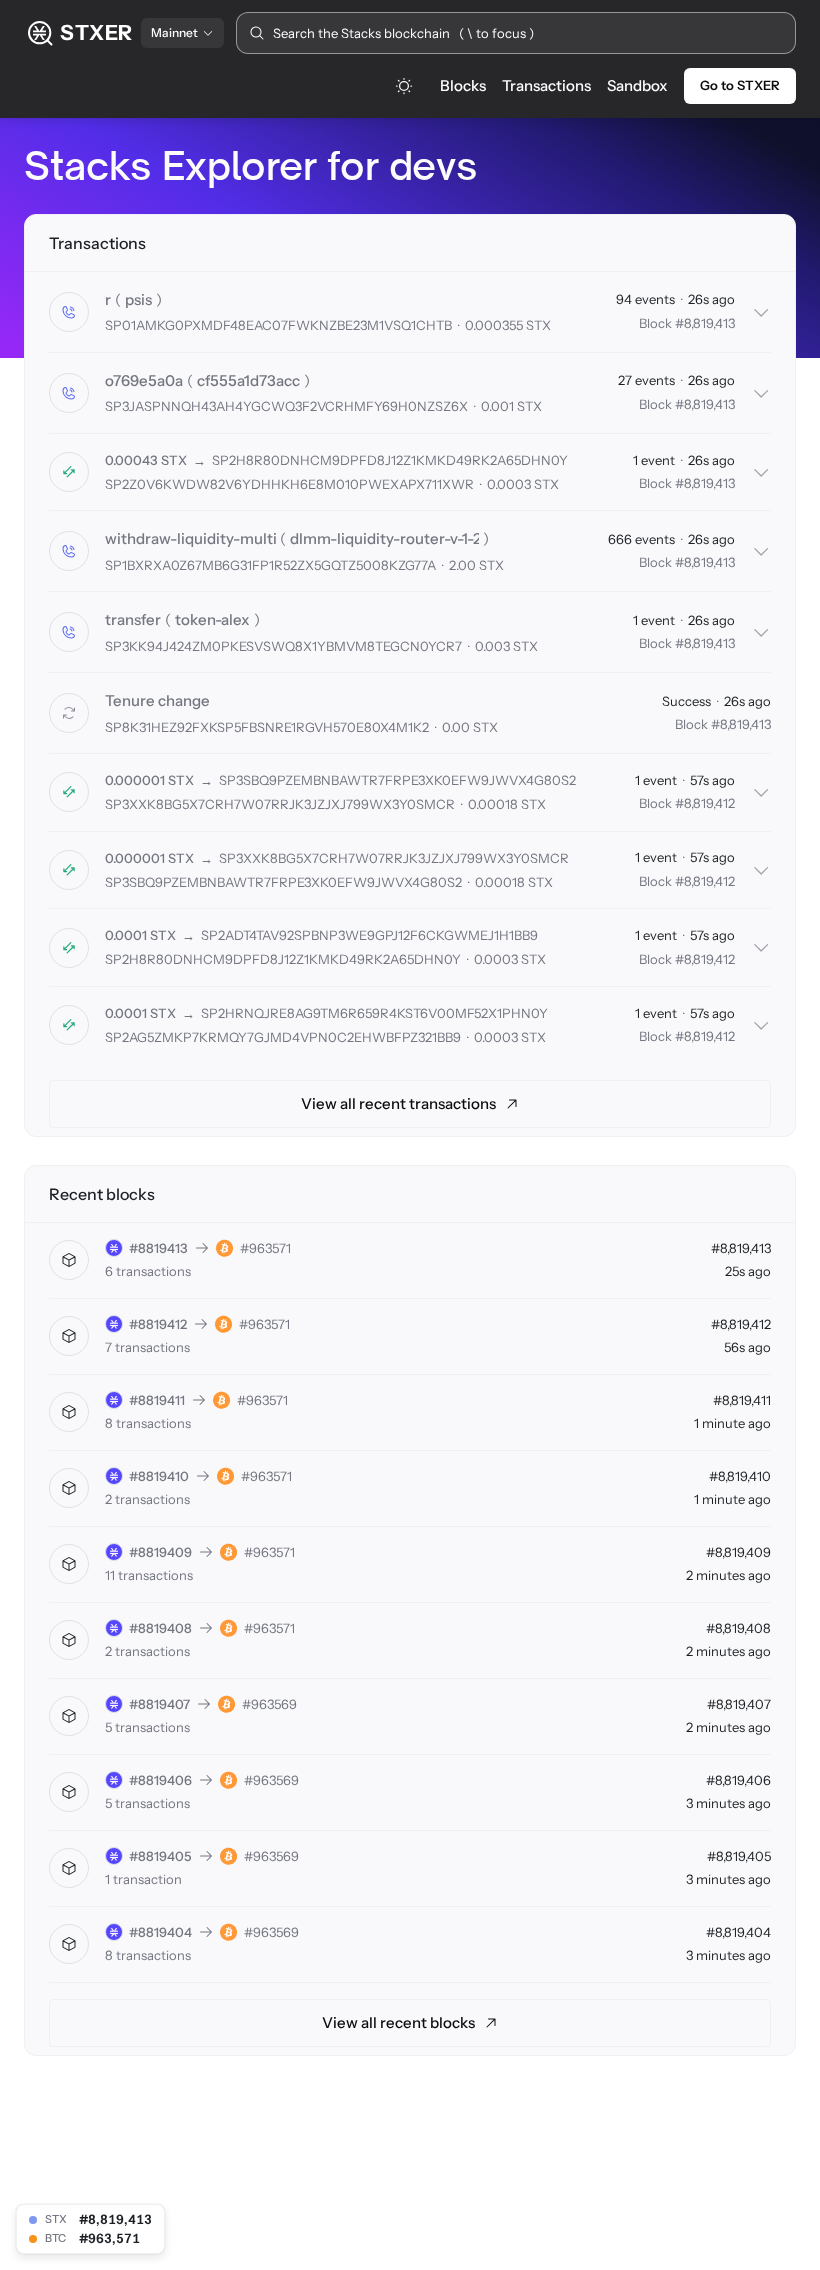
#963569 (269, 1704)
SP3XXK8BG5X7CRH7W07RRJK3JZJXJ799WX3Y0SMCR (280, 804)
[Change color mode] (404, 86)
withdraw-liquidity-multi (190, 538)
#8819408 (160, 1628)
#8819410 (159, 1476)
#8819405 (160, 1856)
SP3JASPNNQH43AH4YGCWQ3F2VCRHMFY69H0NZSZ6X (286, 406)
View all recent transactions (398, 1103)
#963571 (265, 1248)
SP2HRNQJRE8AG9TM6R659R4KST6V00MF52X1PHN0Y (374, 1013)
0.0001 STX (140, 935)
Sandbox (637, 85)
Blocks (463, 85)
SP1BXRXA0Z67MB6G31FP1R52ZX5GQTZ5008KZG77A (270, 565)
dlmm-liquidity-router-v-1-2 (384, 538)
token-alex (212, 619)
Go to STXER (740, 85)
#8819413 (158, 1248)
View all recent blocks (398, 2022)
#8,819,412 (705, 803)
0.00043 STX (146, 460)
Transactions (546, 85)
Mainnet (174, 32)
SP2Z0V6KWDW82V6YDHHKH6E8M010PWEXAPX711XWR (289, 484)
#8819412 (158, 1324)
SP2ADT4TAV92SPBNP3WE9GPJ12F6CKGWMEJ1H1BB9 (369, 935)
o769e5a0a (144, 380)
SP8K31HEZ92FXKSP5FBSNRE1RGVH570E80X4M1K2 (267, 727)
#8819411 (157, 1400)
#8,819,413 (705, 323)
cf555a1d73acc (248, 380)
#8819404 (160, 1932)
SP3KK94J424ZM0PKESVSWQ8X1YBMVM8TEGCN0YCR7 (283, 646)
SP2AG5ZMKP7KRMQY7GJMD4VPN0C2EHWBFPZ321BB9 (283, 1037)
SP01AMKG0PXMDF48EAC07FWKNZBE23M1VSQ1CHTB (278, 325)
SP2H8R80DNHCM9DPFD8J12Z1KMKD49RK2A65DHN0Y (390, 460)
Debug (229, 300)
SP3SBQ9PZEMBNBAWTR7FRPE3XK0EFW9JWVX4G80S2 (397, 780)
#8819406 (160, 1780)
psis (138, 299)
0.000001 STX (149, 780)
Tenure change (157, 700)
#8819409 (160, 1552)
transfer (133, 619)
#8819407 (159, 1704)
